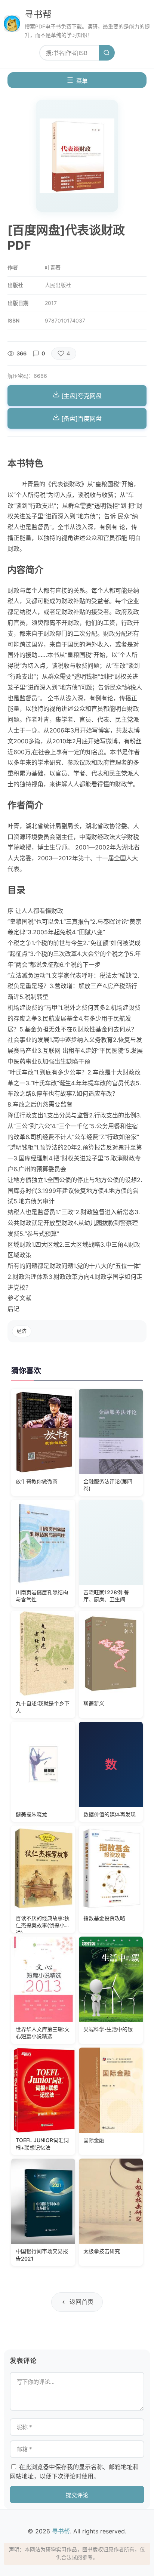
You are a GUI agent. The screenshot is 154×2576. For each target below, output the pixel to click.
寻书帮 (38, 14)
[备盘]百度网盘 (81, 419)
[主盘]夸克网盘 (81, 396)
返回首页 (81, 2302)
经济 (22, 1331)
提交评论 (77, 2495)
